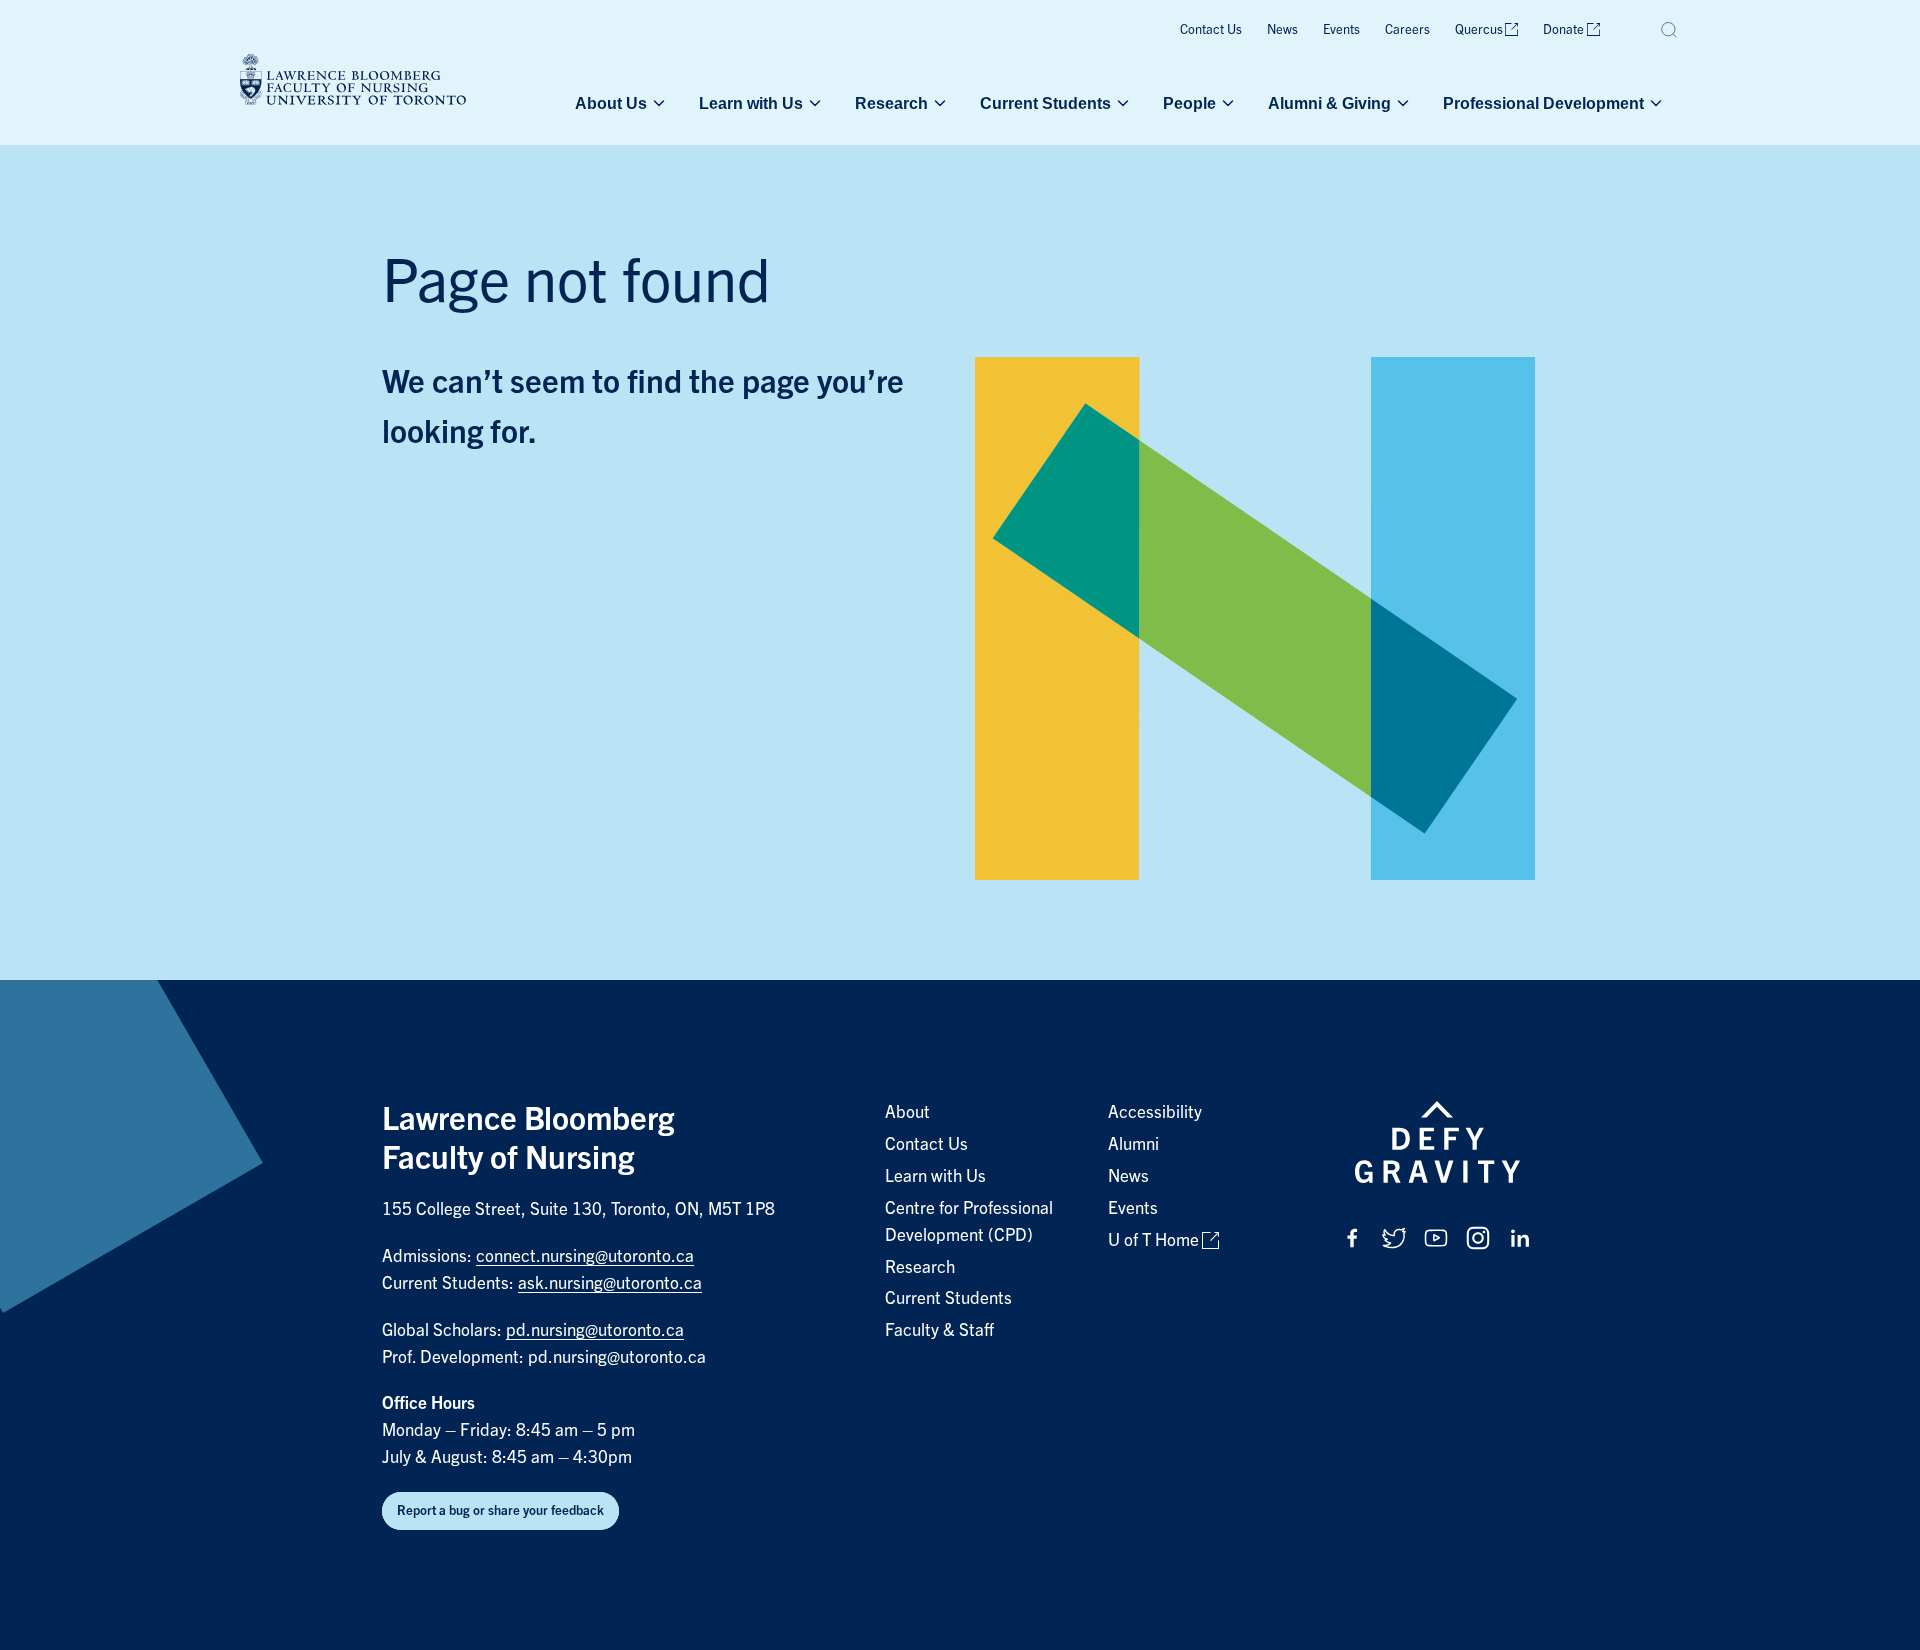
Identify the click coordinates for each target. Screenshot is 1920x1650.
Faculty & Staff (939, 1330)
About (907, 1112)
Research (891, 103)
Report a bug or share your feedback (500, 1510)
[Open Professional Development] (1654, 103)
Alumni (1133, 1144)
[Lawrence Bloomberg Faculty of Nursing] (353, 82)
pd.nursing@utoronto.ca (595, 1330)
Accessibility (1155, 1112)
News (1282, 29)
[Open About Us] (657, 103)
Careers (1407, 29)
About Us (611, 103)
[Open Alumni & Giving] (1401, 103)
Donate (1563, 29)
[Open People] (1226, 103)
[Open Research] (938, 103)
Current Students (1045, 103)
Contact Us (1211, 29)
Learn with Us (751, 103)
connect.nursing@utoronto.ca (585, 1256)
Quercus (1479, 29)
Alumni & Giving (1329, 103)
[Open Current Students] (1121, 103)
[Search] (1670, 30)
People (1189, 103)
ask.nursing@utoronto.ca (610, 1283)
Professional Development (1543, 103)
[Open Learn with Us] (813, 103)
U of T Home (1153, 1240)
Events (1341, 29)
